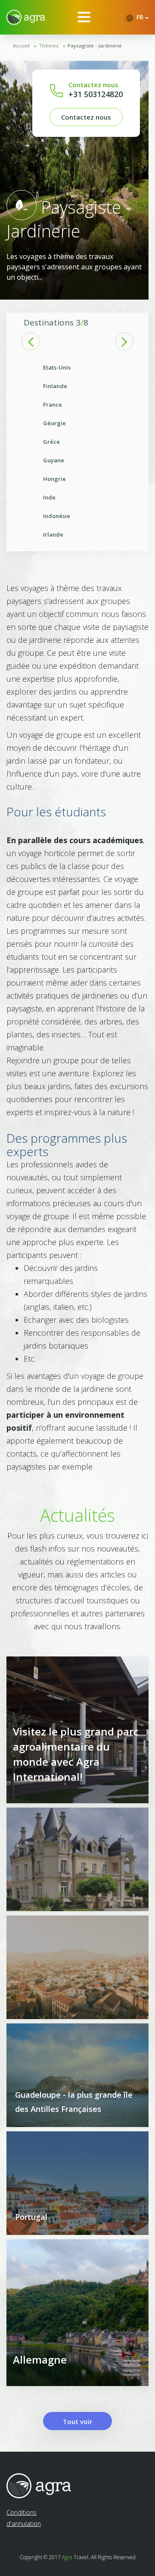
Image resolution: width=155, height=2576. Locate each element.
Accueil (21, 46)
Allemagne (40, 2359)
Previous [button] (31, 341)
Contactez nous (86, 117)
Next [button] (124, 341)
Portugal (31, 2217)
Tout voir (77, 2421)
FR (140, 17)
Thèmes (49, 46)
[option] (77, 451)
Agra (67, 2557)
